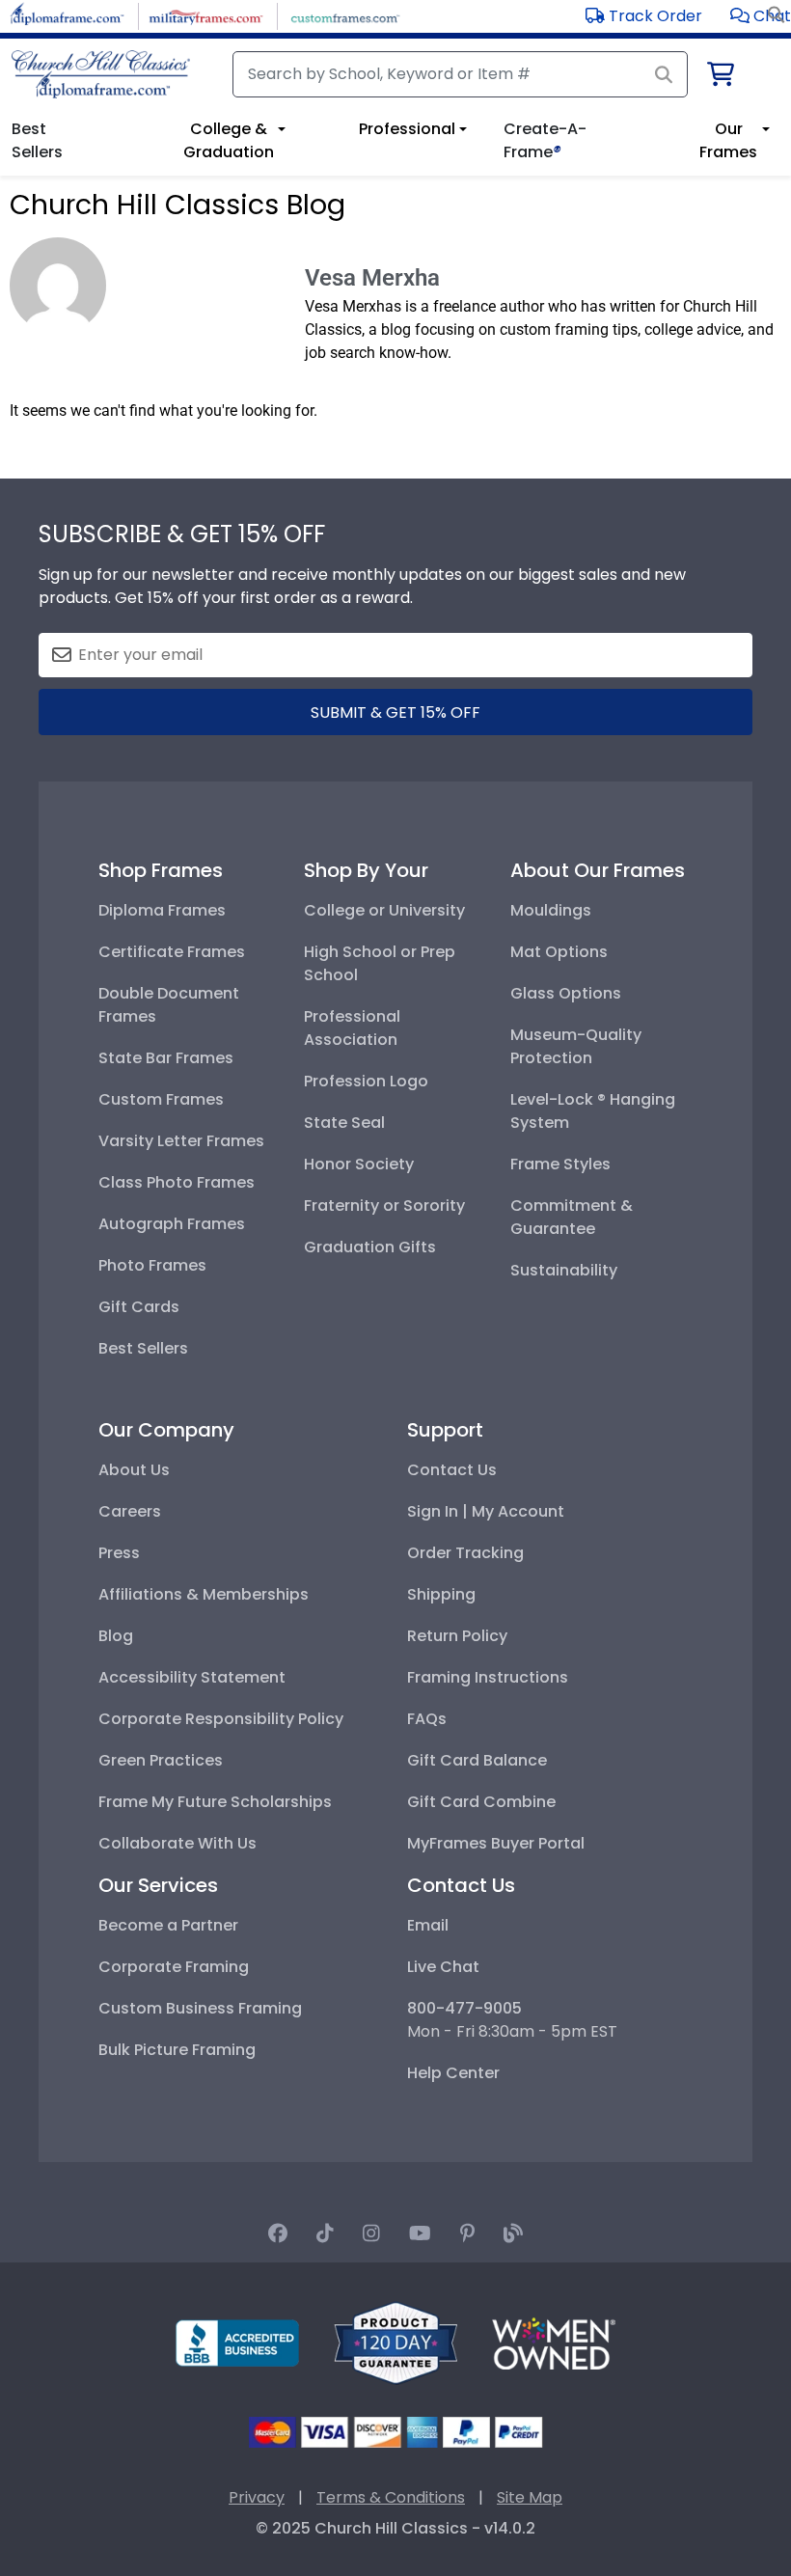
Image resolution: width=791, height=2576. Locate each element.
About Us (134, 1470)
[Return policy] (395, 2342)
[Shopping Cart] (719, 78)
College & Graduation (229, 140)
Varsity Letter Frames (181, 1141)
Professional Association (352, 1028)
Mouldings (551, 910)
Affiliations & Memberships (204, 1594)
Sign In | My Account (486, 1511)
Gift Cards (139, 1307)
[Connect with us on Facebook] (278, 2233)
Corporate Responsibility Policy (221, 1719)
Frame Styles (560, 1164)
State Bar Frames (166, 1058)
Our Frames (728, 140)
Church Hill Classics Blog (177, 205)
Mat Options (559, 952)
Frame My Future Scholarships (215, 1802)
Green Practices (161, 1760)
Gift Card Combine (481, 1802)
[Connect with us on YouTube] (420, 2233)
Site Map (530, 2497)
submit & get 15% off (395, 713)
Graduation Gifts (370, 1247)
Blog (116, 1636)
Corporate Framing (174, 1967)
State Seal (344, 1123)
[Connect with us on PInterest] (467, 2233)
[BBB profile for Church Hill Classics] (237, 2342)
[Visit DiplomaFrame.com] (67, 15)
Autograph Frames (172, 1224)
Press (119, 1553)
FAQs (427, 1719)
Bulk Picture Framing (177, 2050)
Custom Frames (161, 1099)
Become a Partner (168, 1925)
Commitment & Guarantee (572, 1217)
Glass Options (566, 993)
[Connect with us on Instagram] (371, 2233)
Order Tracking (465, 1553)
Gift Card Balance (477, 1760)
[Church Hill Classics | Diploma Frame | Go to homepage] (101, 74)
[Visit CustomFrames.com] (345, 15)
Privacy (257, 2497)
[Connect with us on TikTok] (325, 2233)
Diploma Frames (162, 910)
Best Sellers (143, 1348)
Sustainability (564, 1270)
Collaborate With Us (177, 1843)
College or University (384, 910)
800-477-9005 (464, 2008)
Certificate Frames (172, 952)
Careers (130, 1511)
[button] (761, 16)
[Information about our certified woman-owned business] (554, 2342)
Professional (407, 129)
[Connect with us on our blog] (513, 2233)
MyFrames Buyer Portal (496, 1843)
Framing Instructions (488, 1677)
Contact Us (452, 1470)
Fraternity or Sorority (384, 1206)
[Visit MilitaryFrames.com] (206, 15)
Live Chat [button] (443, 1967)
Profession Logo (366, 1081)
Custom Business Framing (200, 2008)
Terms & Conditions (391, 2497)
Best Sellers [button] (37, 140)
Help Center (453, 2073)
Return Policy (457, 1636)
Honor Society (359, 1164)
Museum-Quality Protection (576, 1046)
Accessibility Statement (192, 1677)
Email (428, 1925)
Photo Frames (152, 1265)
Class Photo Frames (177, 1182)
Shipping (441, 1594)
